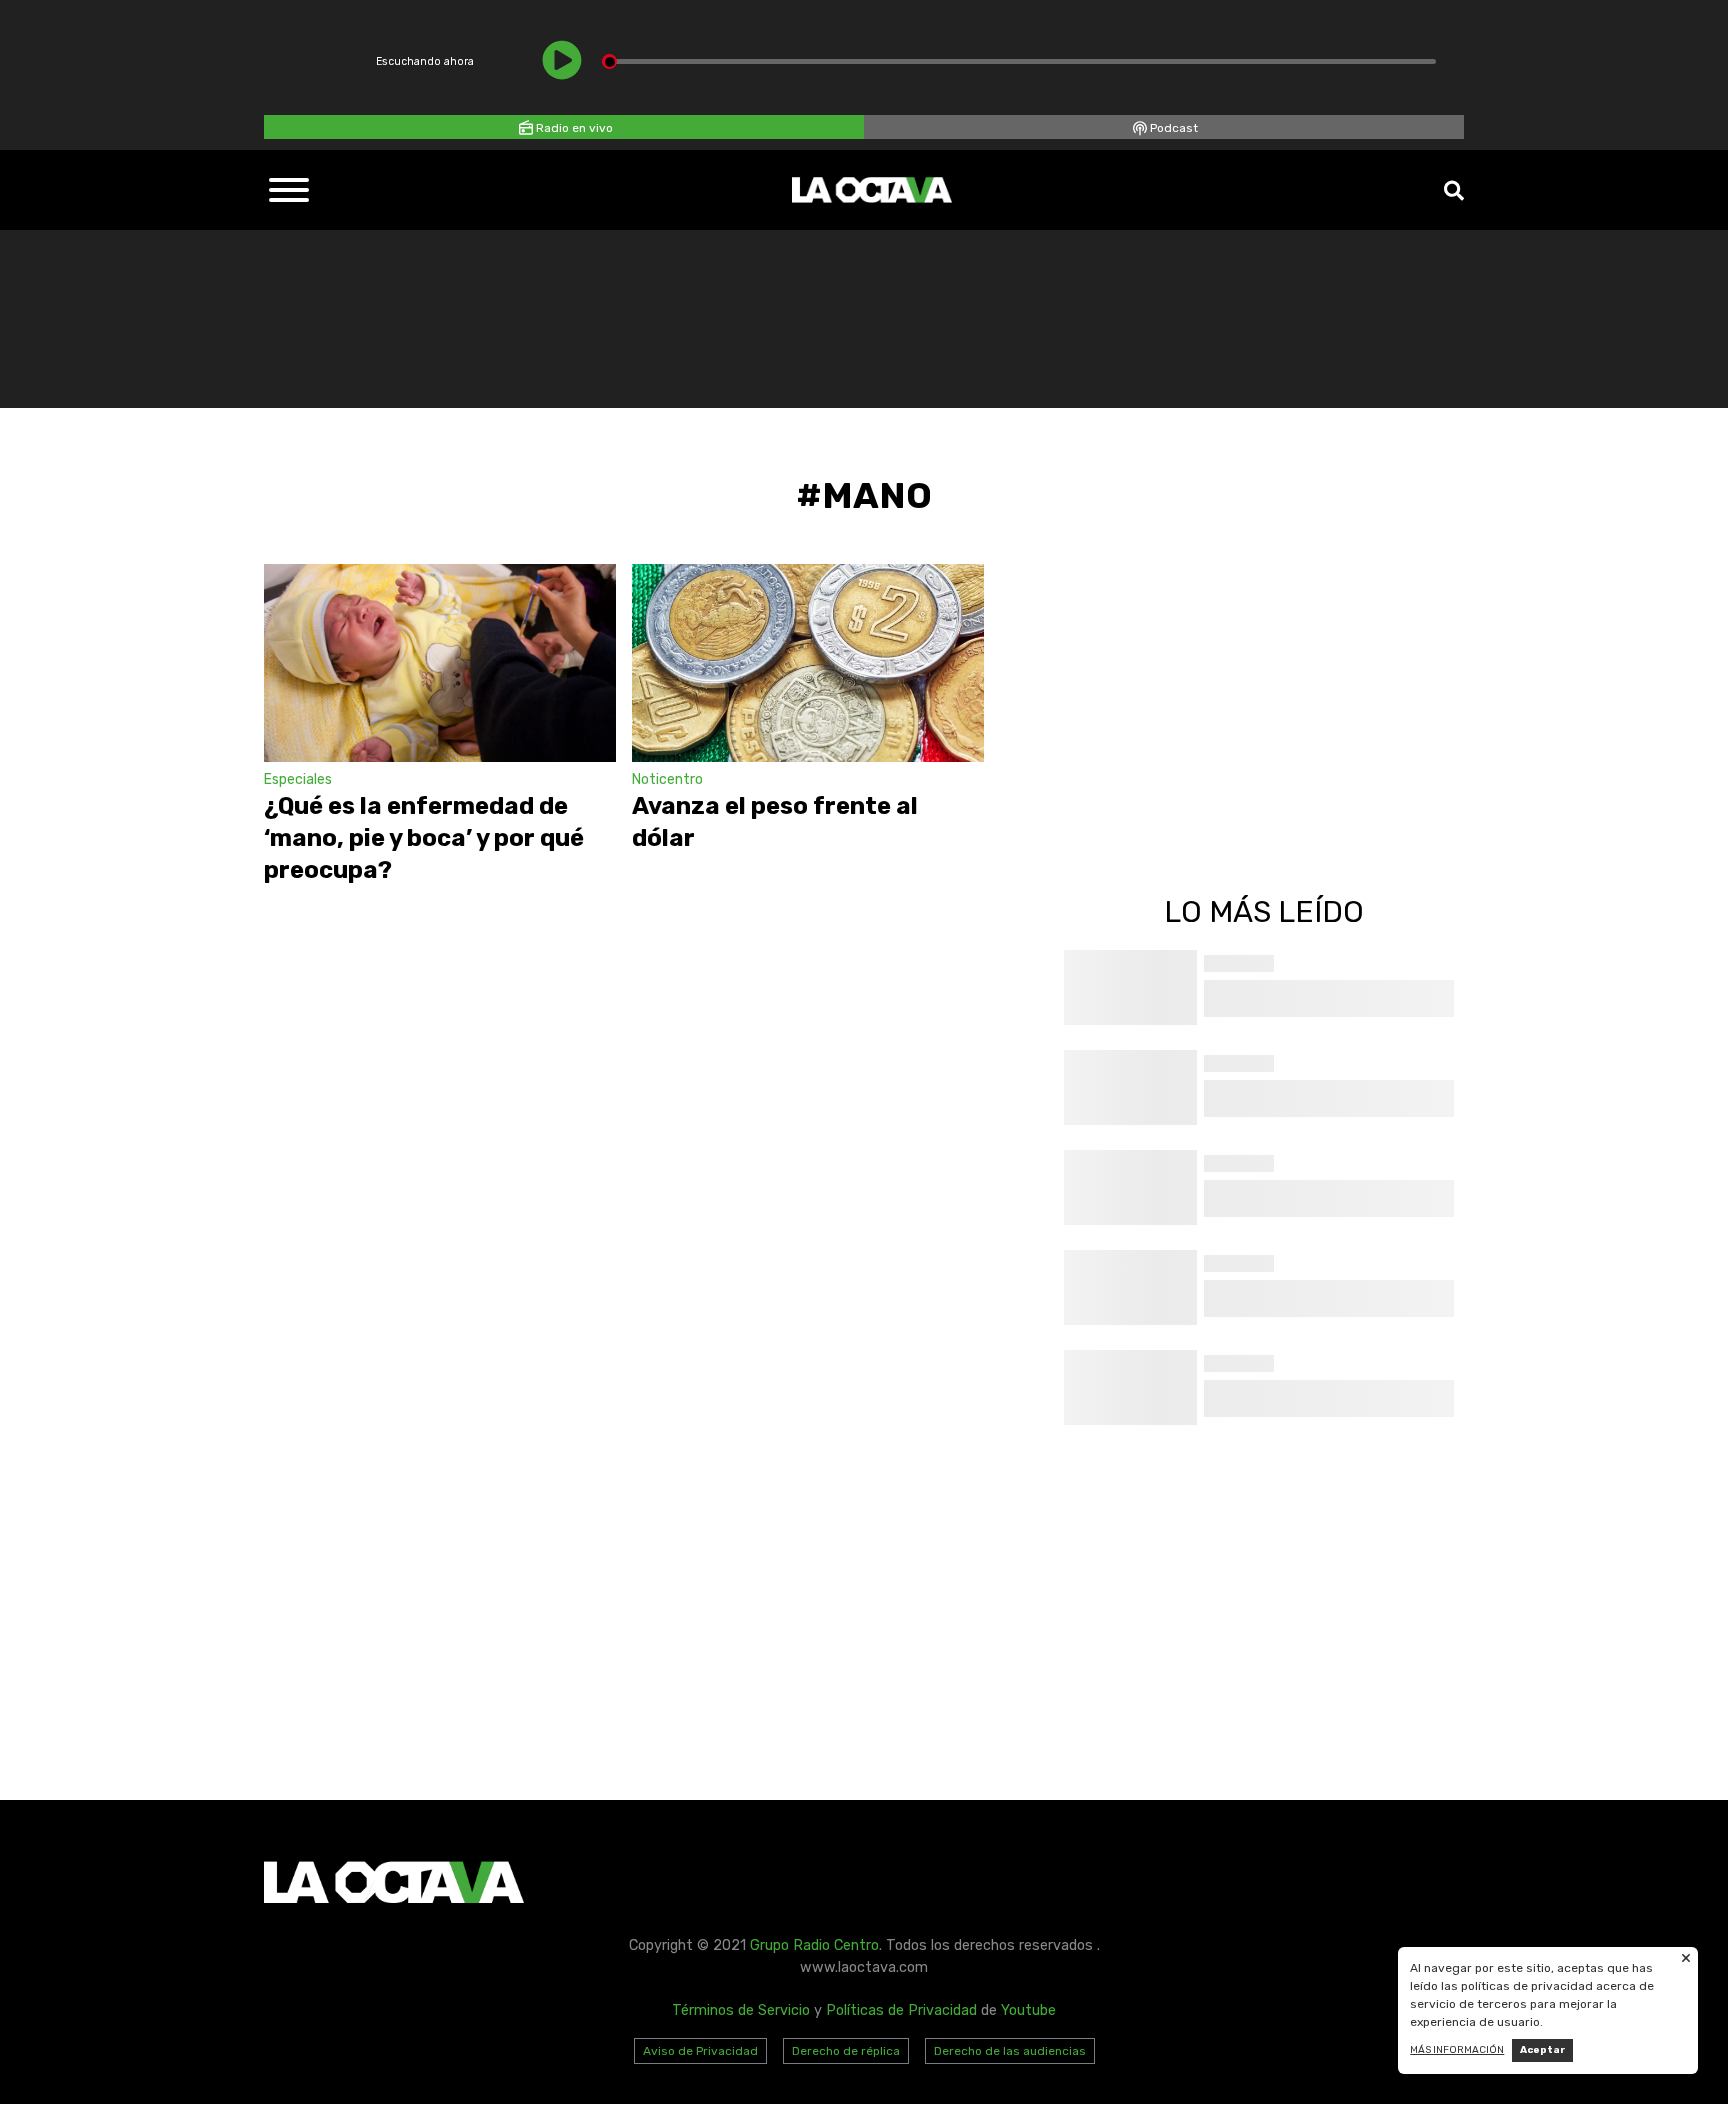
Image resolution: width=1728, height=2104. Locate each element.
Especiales (298, 779)
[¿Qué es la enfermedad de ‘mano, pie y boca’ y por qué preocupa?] (440, 663)
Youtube (1028, 2010)
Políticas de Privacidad (901, 2010)
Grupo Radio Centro (814, 1945)
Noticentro (667, 779)
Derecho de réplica (846, 2051)
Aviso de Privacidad (700, 2051)
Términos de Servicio (741, 2010)
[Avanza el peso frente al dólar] (808, 663)
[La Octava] (872, 190)
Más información (1457, 2050)
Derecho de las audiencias (1010, 2051)
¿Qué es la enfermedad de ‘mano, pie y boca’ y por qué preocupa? (424, 838)
